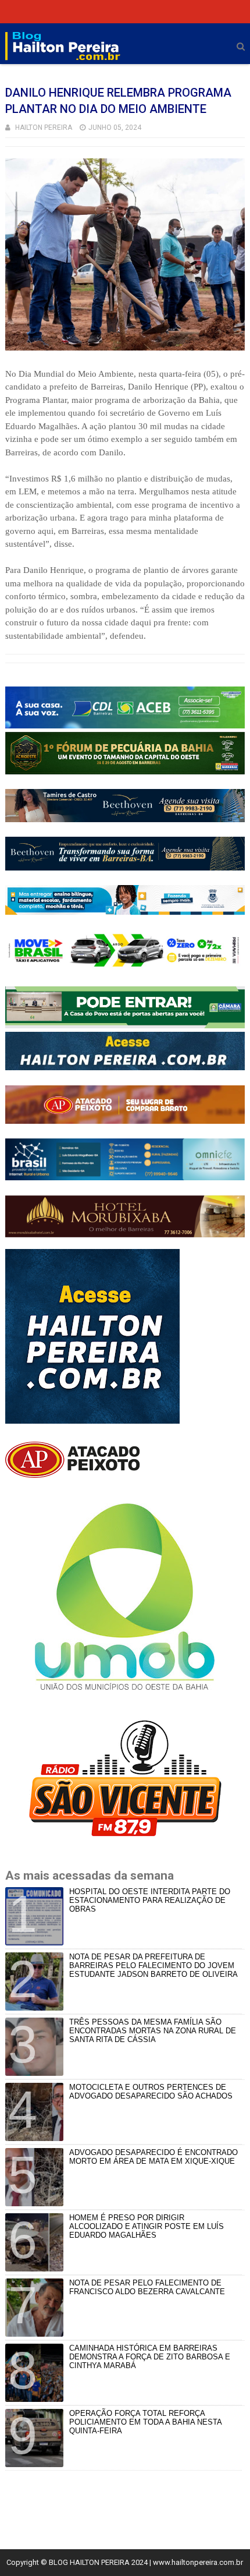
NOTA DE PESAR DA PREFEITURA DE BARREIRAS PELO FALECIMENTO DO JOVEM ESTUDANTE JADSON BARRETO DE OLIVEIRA (153, 1965)
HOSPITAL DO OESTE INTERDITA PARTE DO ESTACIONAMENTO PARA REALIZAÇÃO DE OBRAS (150, 1900)
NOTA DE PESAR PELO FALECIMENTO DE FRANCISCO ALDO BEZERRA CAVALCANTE (147, 2287)
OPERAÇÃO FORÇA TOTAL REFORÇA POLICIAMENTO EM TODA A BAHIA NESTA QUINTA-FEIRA (145, 2422)
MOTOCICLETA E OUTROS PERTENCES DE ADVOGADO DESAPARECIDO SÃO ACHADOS (151, 2092)
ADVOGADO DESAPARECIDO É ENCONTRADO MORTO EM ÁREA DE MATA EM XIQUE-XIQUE (153, 2157)
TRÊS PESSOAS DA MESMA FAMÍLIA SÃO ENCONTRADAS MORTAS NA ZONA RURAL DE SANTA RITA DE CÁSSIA (153, 2031)
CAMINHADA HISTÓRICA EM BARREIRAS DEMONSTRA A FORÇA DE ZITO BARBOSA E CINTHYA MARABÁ (150, 2357)
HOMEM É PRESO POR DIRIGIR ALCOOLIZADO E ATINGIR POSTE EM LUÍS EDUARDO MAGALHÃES (147, 2226)
